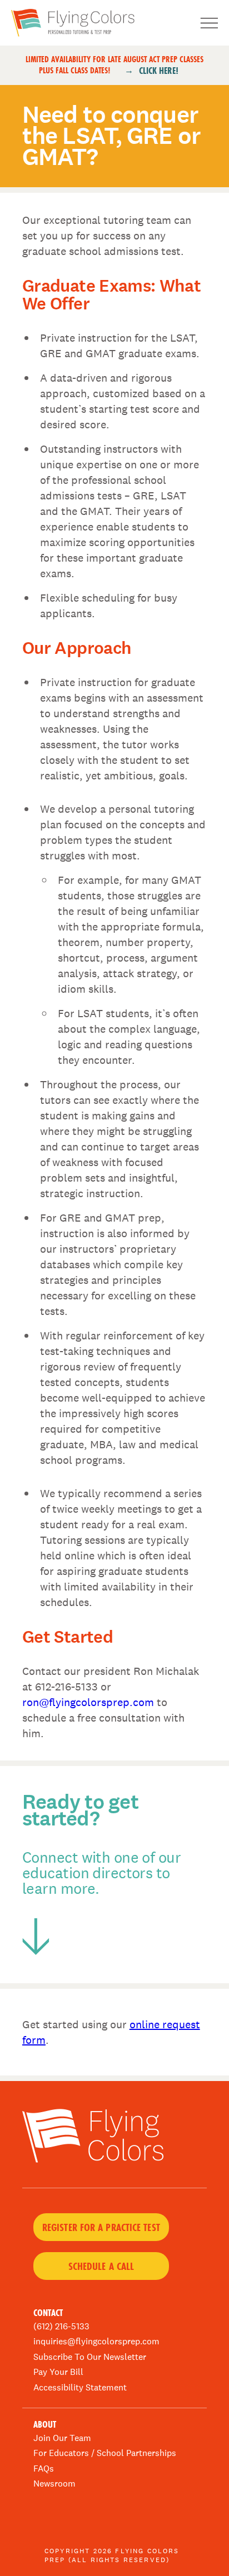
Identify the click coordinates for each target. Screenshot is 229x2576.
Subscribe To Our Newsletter (90, 2357)
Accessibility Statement (80, 2387)
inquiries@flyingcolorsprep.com (96, 2341)
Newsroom (54, 2484)
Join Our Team (62, 2438)
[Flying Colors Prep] (93, 23)
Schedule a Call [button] (101, 2266)
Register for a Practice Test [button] (101, 2227)
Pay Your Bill (58, 2372)
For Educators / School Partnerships (105, 2453)
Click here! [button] (159, 71)
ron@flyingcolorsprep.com (88, 1702)
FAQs (44, 2469)
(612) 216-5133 (61, 2326)
